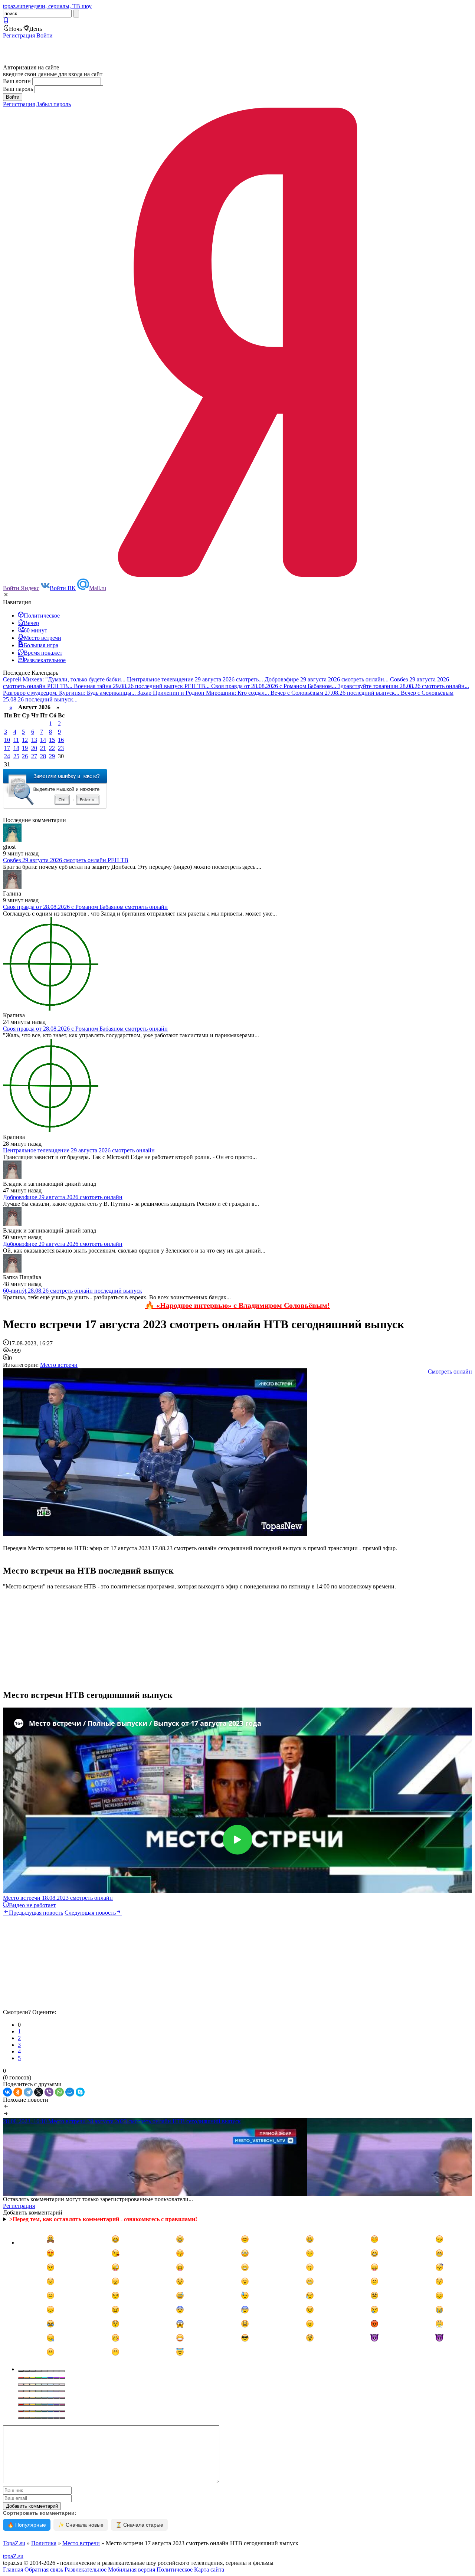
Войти (45, 35)
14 (43, 740)
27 (34, 756)
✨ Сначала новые (81, 2525)
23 (61, 748)
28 (43, 756)
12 (25, 740)
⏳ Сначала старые (139, 2525)
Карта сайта (209, 2570)
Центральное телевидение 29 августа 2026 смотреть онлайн (79, 1150)
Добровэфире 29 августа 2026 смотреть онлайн (63, 1197)
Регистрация (19, 35)
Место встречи (59, 1365)
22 (52, 748)
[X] (39, 2092)
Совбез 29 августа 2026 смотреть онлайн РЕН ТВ (66, 860)
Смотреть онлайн (450, 1372)
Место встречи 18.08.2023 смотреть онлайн (58, 1898)
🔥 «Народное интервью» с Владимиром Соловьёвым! (237, 1305)
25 (16, 756)
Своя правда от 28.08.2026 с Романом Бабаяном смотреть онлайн (85, 907)
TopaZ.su (14, 2543)
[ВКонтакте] (7, 2092)
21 (43, 748)
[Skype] (80, 2092)
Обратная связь (44, 2570)
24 (7, 756)
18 (16, 748)
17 (7, 748)
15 (52, 740)
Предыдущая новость (36, 1913)
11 (16, 740)
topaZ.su (13, 2556)
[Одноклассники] (18, 2092)
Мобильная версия (132, 2570)
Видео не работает (32, 1905)
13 (34, 740)
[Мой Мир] (70, 2092)
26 (25, 756)
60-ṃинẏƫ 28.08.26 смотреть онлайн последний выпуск (73, 1291)
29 (52, 756)
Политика (44, 2543)
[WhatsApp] (59, 2092)
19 (25, 748)
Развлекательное (86, 2570)
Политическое (175, 2570)
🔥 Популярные (27, 2525)
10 (7, 740)
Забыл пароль (54, 104)
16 (61, 740)
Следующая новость (90, 1913)
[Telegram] (28, 2092)
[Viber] (49, 2092)
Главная (13, 2570)
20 (34, 748)
